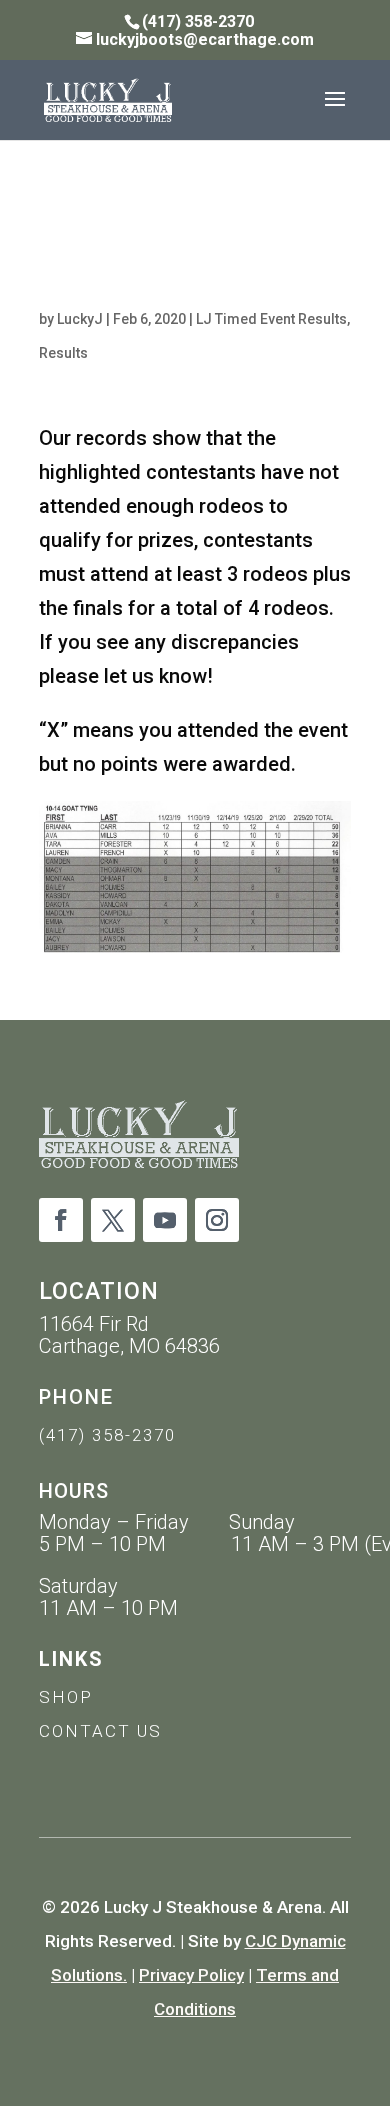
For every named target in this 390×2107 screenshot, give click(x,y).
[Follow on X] (113, 1220)
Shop (66, 1697)
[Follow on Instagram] (217, 1220)
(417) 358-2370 (107, 1435)
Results (63, 353)
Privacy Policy (191, 1975)
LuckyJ (80, 319)
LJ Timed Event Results (271, 319)
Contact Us (100, 1731)
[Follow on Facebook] (61, 1220)
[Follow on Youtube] (165, 1220)
